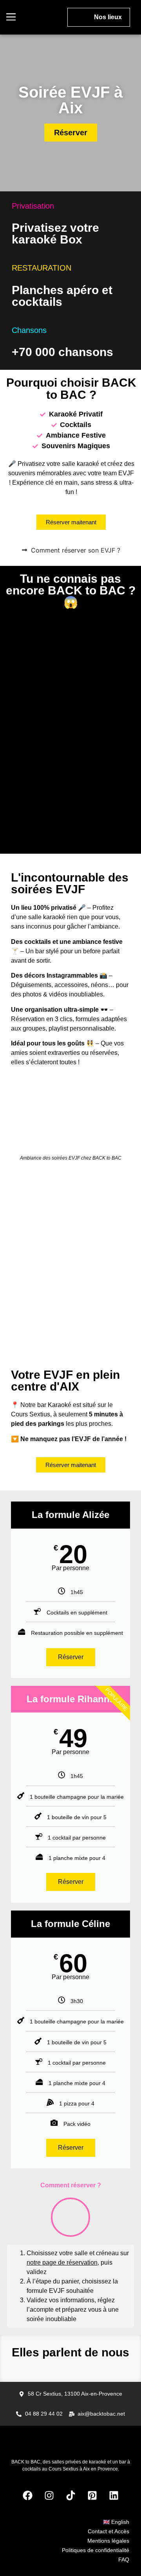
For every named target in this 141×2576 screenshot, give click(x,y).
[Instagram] (49, 2496)
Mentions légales (108, 2541)
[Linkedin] (114, 2496)
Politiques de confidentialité (96, 2550)
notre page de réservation (62, 2262)
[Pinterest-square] (92, 2496)
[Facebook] (27, 2496)
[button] (11, 17)
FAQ (124, 2560)
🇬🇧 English (116, 2522)
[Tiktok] (70, 2496)
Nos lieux (108, 17)
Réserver (71, 1657)
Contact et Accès (108, 2531)
